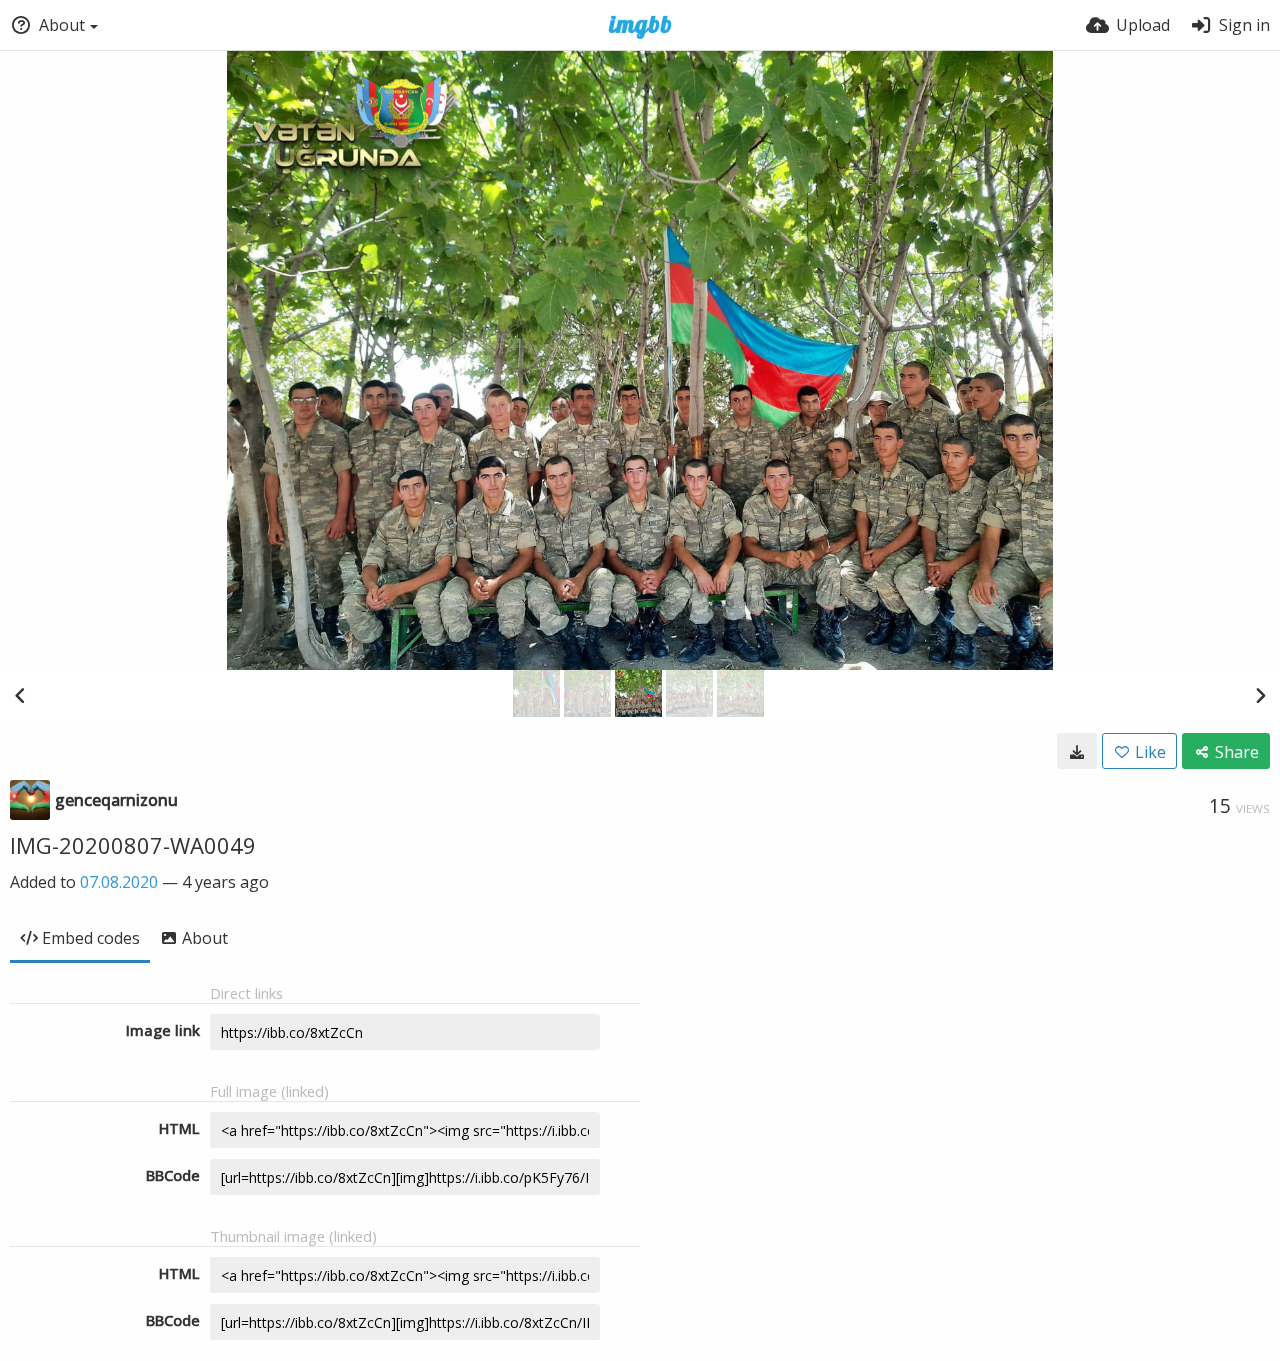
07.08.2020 (119, 882)
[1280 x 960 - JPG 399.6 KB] (1077, 751)
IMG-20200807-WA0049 (133, 845)
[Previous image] (20, 695)
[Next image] (1260, 695)
